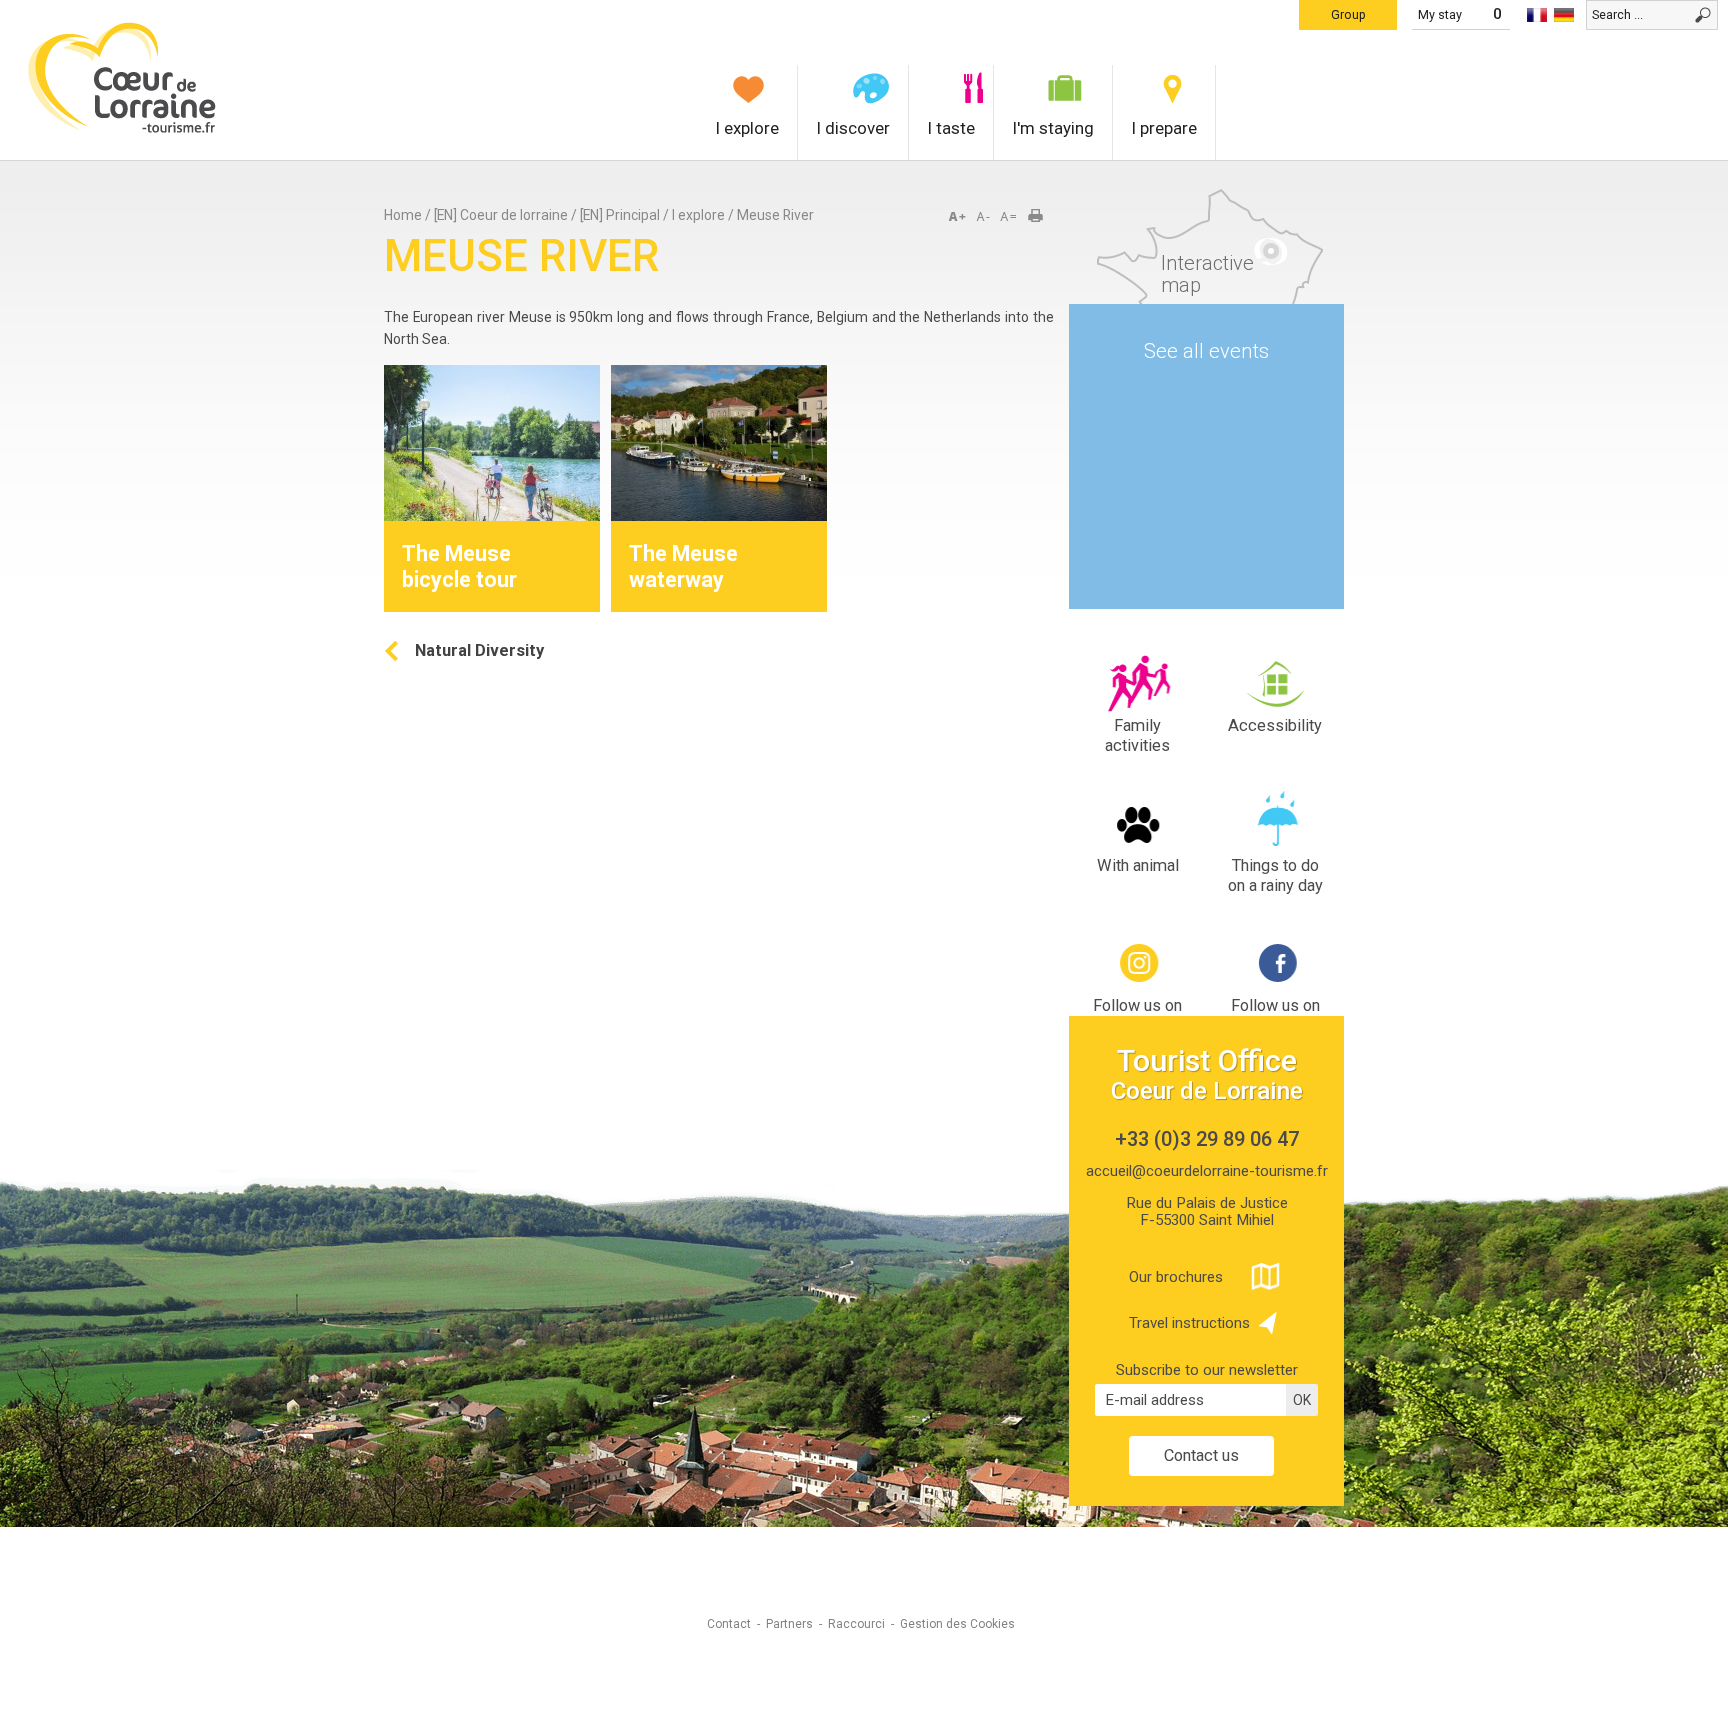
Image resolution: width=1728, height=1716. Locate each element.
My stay (1440, 14)
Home (403, 215)
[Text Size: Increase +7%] (961, 217)
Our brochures (1176, 1277)
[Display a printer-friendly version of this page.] (1042, 217)
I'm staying (1053, 128)
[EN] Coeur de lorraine (501, 215)
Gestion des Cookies (957, 1624)
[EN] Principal (620, 215)
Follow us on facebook (1275, 1015)
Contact (729, 1624)
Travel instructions (1189, 1323)
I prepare (1164, 128)
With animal (1138, 865)
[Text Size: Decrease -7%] (985, 217)
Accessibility (1275, 725)
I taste (951, 128)
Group (1348, 14)
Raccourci (856, 1624)
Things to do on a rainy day (1275, 875)
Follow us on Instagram (1137, 1015)
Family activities (1137, 735)
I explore (747, 128)
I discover (853, 128)
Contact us (1201, 1455)
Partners (789, 1624)
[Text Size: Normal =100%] (1009, 217)
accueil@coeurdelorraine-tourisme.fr (1207, 1171)
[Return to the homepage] (122, 130)
